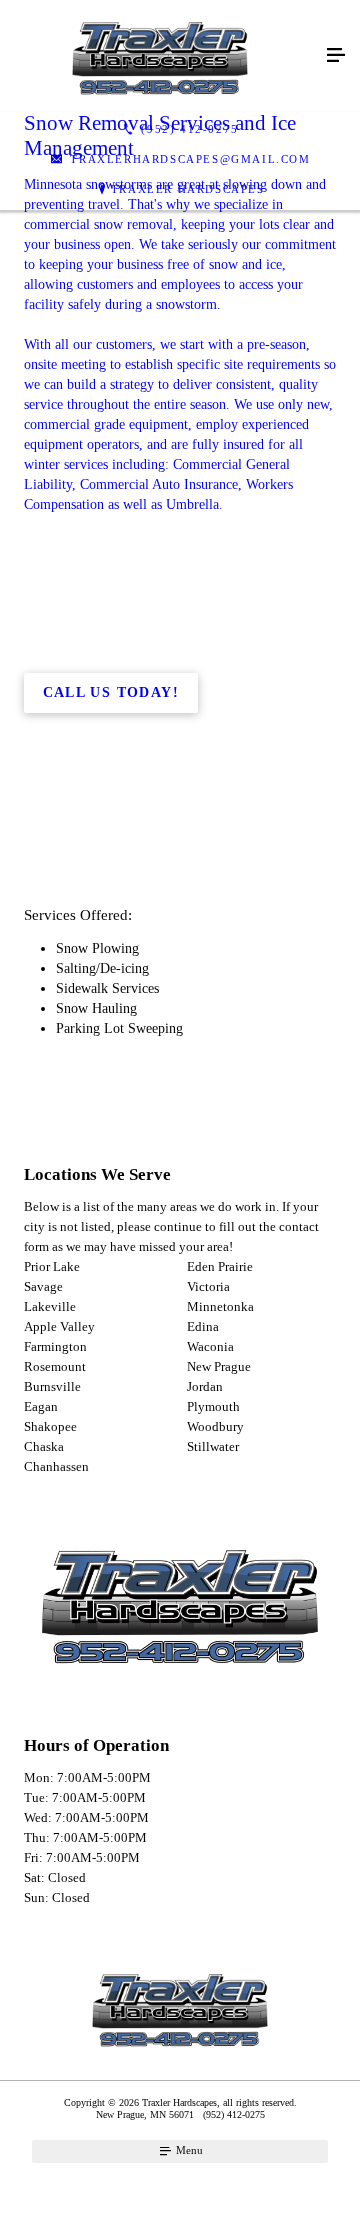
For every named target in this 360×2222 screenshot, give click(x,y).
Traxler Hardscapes (188, 189)
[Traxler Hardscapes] (160, 56)
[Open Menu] (336, 56)
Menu (188, 2150)
